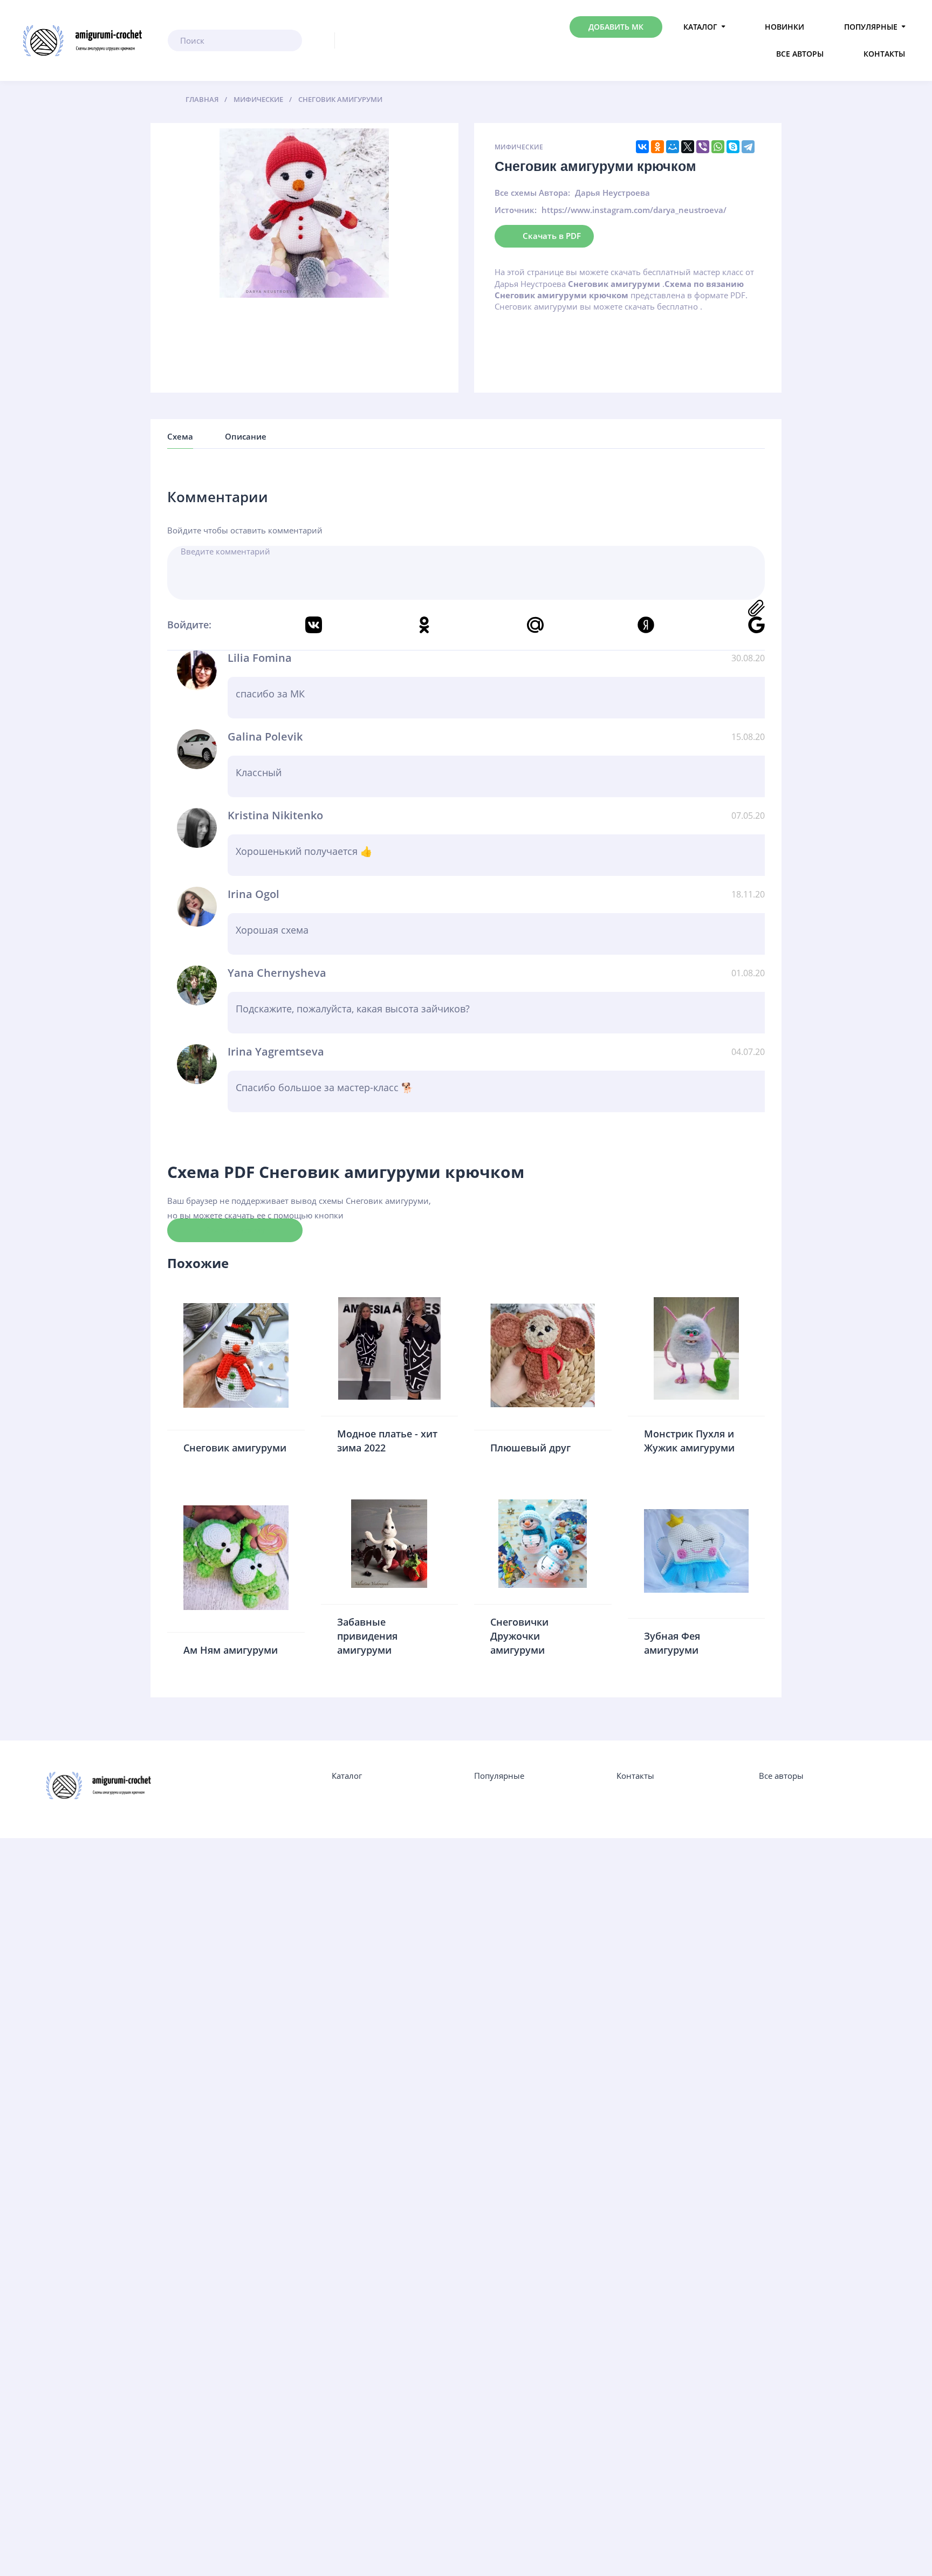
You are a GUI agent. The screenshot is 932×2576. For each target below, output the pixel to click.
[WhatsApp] (718, 147)
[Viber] (703, 147)
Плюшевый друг (530, 1448)
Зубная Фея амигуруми (672, 1643)
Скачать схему (235, 1230)
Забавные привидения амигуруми (367, 1636)
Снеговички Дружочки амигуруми (519, 1636)
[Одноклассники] (657, 147)
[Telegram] (748, 147)
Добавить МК (616, 27)
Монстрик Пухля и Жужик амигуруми (689, 1441)
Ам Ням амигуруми (231, 1650)
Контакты (884, 54)
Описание (246, 436)
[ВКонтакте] (642, 147)
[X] (688, 147)
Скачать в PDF (552, 236)
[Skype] (733, 147)
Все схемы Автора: (532, 193)
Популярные (871, 27)
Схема (180, 436)
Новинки (784, 27)
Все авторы (800, 54)
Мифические (519, 147)
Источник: (516, 210)
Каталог (700, 27)
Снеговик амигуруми (235, 1448)
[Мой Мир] (673, 147)
